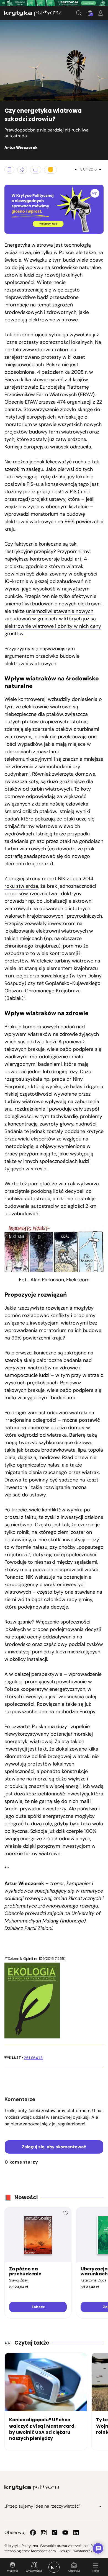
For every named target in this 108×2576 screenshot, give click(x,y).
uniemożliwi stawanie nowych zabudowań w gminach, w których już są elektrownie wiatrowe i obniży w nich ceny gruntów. (53, 622)
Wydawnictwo (34, 2571)
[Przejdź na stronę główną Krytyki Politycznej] (32, 2488)
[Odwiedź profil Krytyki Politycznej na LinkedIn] (76, 2533)
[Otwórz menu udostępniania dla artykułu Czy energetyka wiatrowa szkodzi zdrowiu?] (22, 170)
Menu (96, 2571)
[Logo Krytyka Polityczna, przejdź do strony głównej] (33, 13)
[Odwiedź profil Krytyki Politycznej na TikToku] (55, 2533)
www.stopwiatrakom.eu (49, 350)
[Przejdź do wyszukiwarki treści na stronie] (79, 13)
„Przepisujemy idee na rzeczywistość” (43, 2506)
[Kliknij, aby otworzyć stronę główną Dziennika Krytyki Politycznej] (54, 2567)
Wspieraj (12, 2571)
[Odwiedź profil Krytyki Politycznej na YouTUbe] (65, 2533)
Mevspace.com (43, 2551)
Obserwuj (74, 2571)
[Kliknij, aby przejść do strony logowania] (101, 13)
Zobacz (38, 2307)
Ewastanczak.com (86, 2551)
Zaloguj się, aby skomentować (54, 2147)
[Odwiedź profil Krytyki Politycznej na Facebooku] (33, 2533)
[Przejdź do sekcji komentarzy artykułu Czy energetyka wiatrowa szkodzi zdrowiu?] (36, 170)
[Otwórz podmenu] (100, 2506)
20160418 (33, 2058)
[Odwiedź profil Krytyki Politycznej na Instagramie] (44, 2533)
